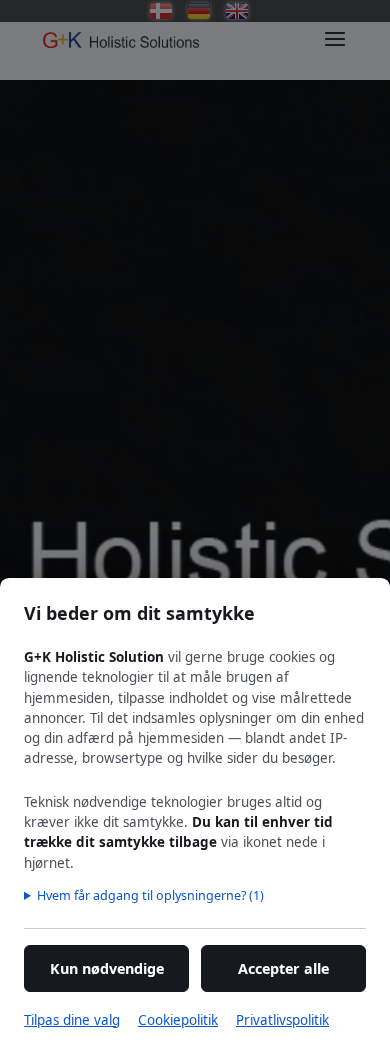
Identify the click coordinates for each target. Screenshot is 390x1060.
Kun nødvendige (107, 968)
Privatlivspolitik (282, 1020)
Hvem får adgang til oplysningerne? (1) (150, 895)
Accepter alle (283, 968)
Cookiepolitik (178, 1020)
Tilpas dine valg (72, 1020)
